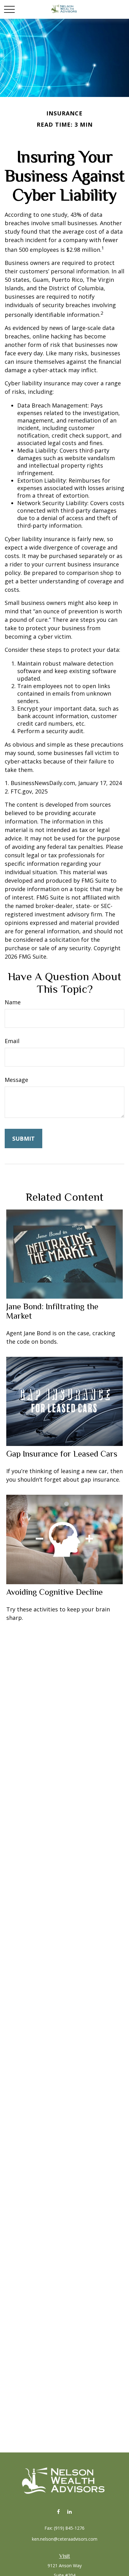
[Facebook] (58, 2511)
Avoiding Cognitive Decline (54, 1592)
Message (16, 1080)
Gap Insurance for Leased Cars (62, 1454)
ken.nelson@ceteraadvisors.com (65, 2539)
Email (12, 1041)
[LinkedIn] (69, 2511)
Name (13, 1002)
